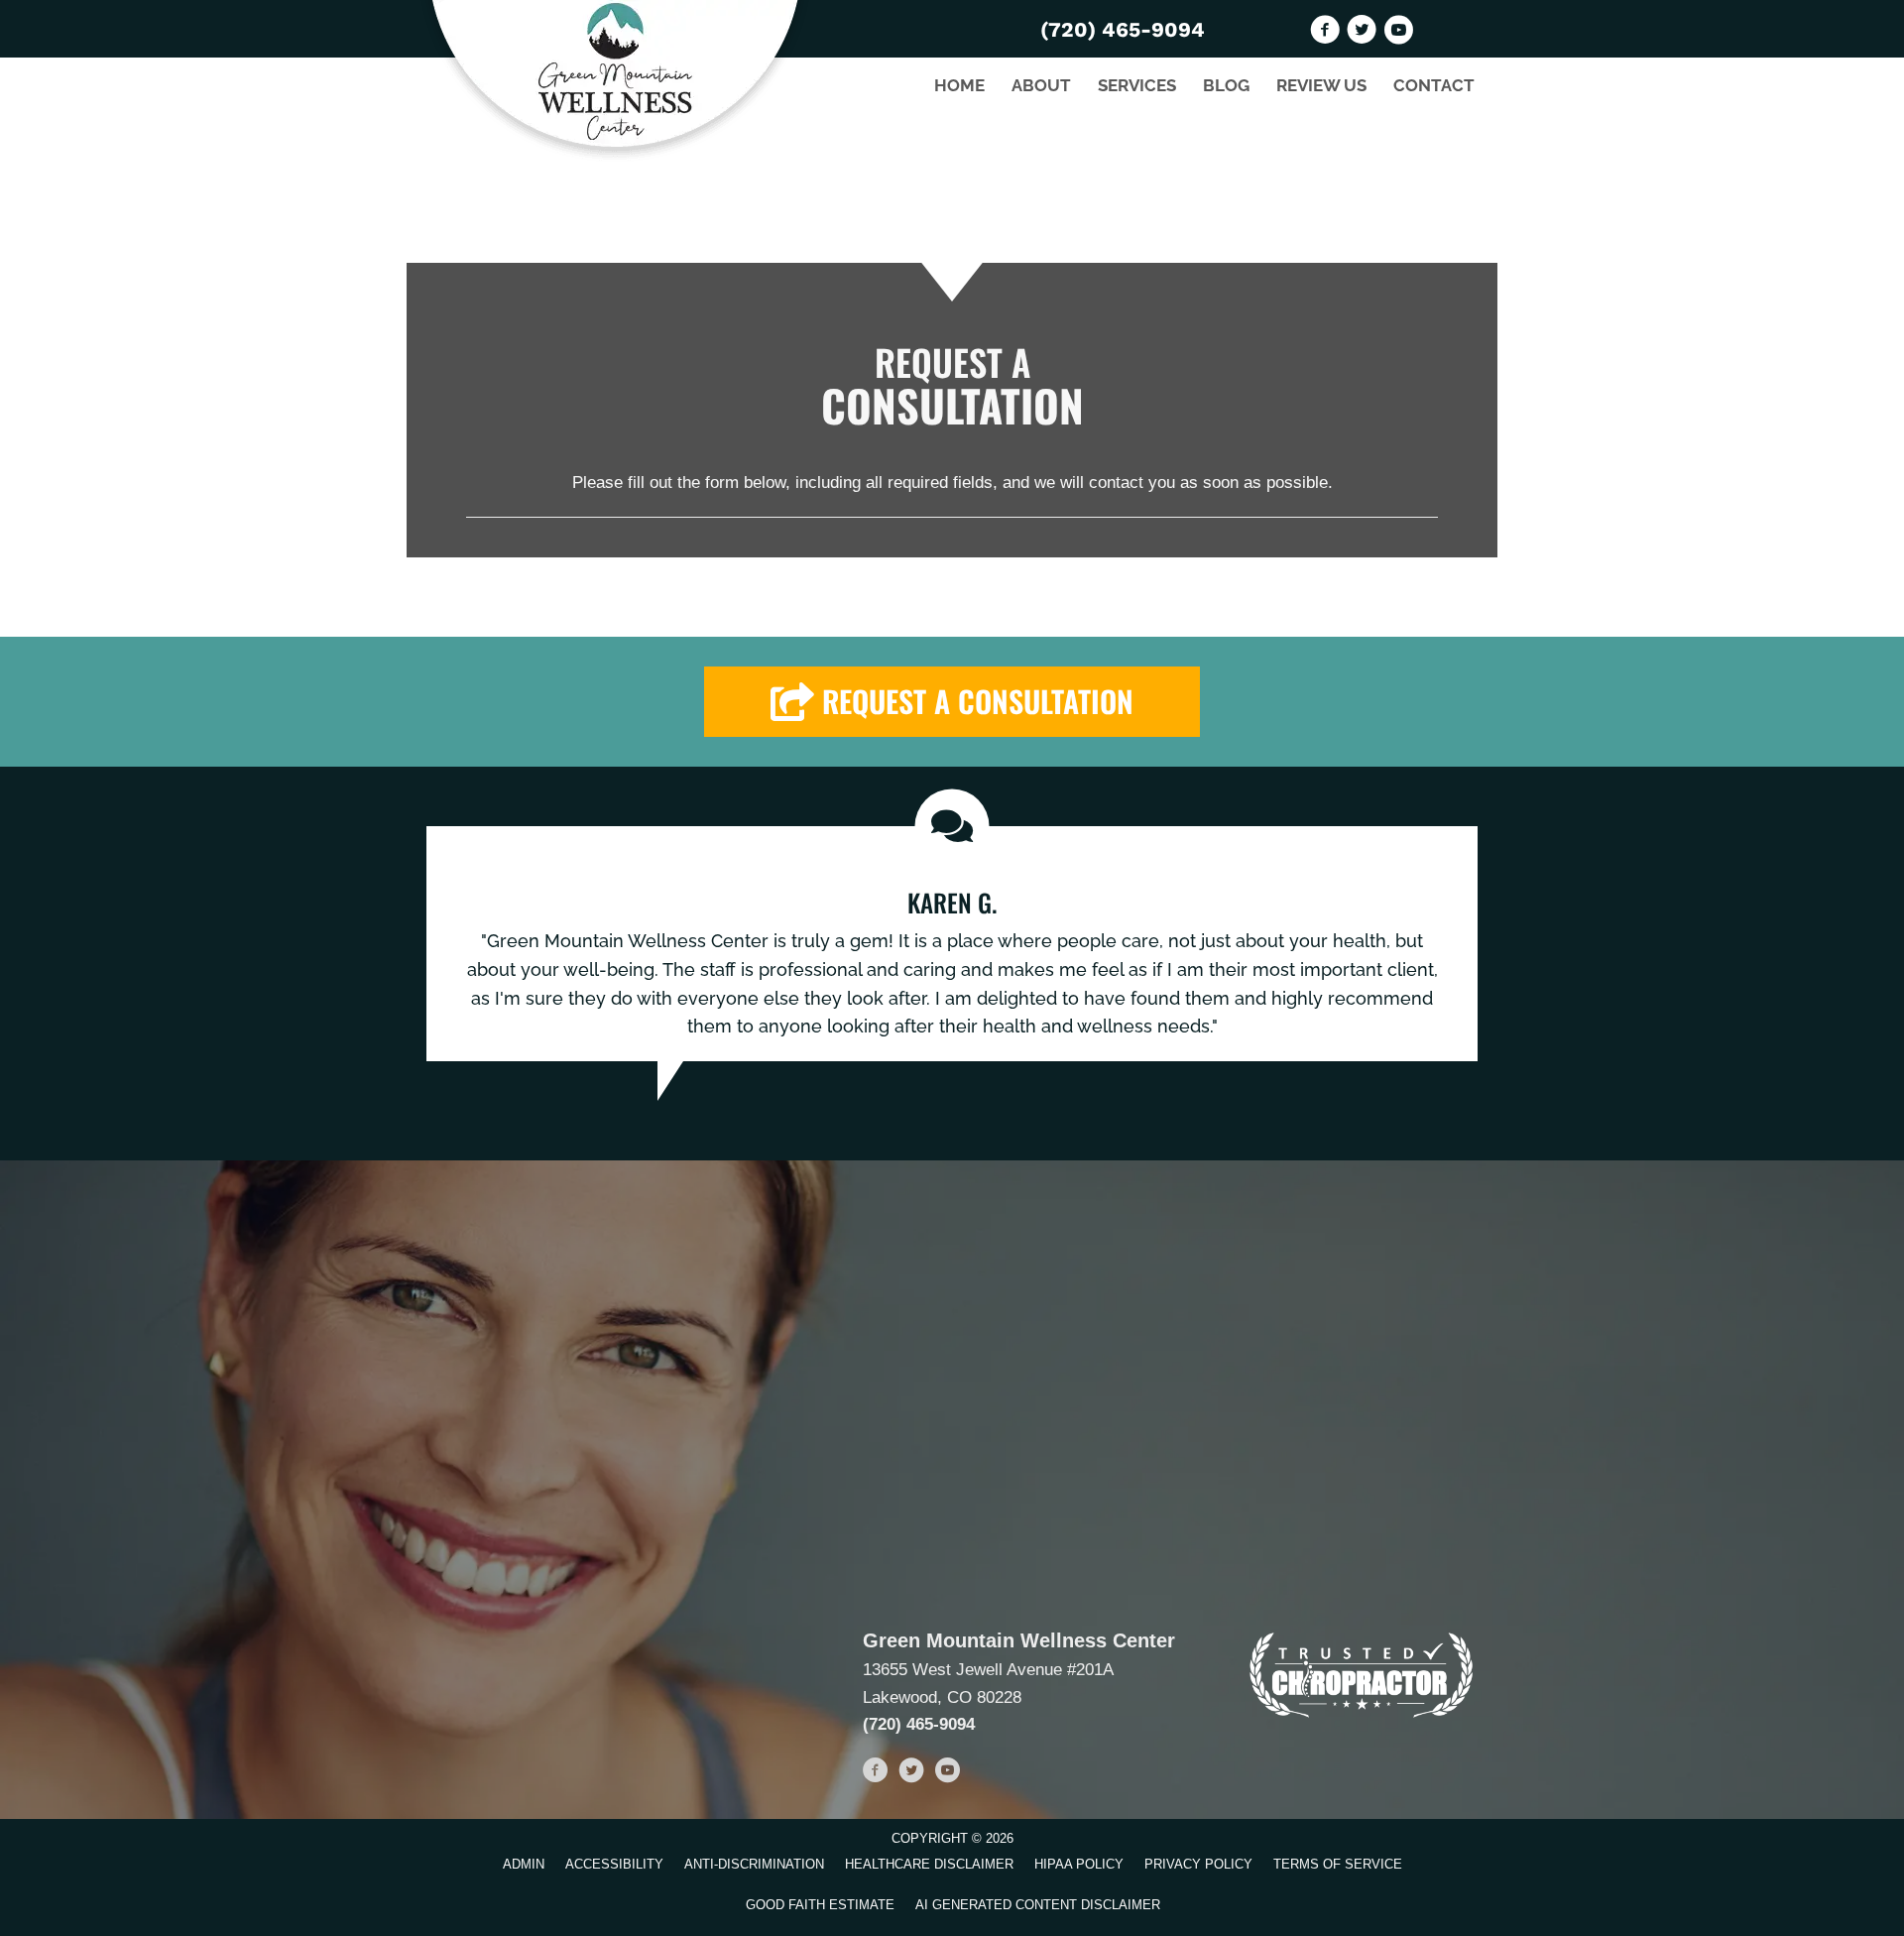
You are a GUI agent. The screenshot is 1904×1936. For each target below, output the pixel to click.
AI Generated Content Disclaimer (1038, 1905)
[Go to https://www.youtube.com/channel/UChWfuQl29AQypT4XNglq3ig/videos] (1398, 33)
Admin (524, 1864)
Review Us (1321, 85)
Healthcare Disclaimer (929, 1864)
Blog (1226, 85)
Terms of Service (1338, 1864)
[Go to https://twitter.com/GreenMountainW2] (1362, 33)
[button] (952, 702)
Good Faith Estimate (820, 1905)
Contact (1434, 85)
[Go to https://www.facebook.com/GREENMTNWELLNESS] (1325, 33)
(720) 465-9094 (1123, 29)
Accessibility (614, 1864)
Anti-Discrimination (754, 1864)
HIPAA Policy (1079, 1864)
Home (959, 85)
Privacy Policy (1198, 1864)
